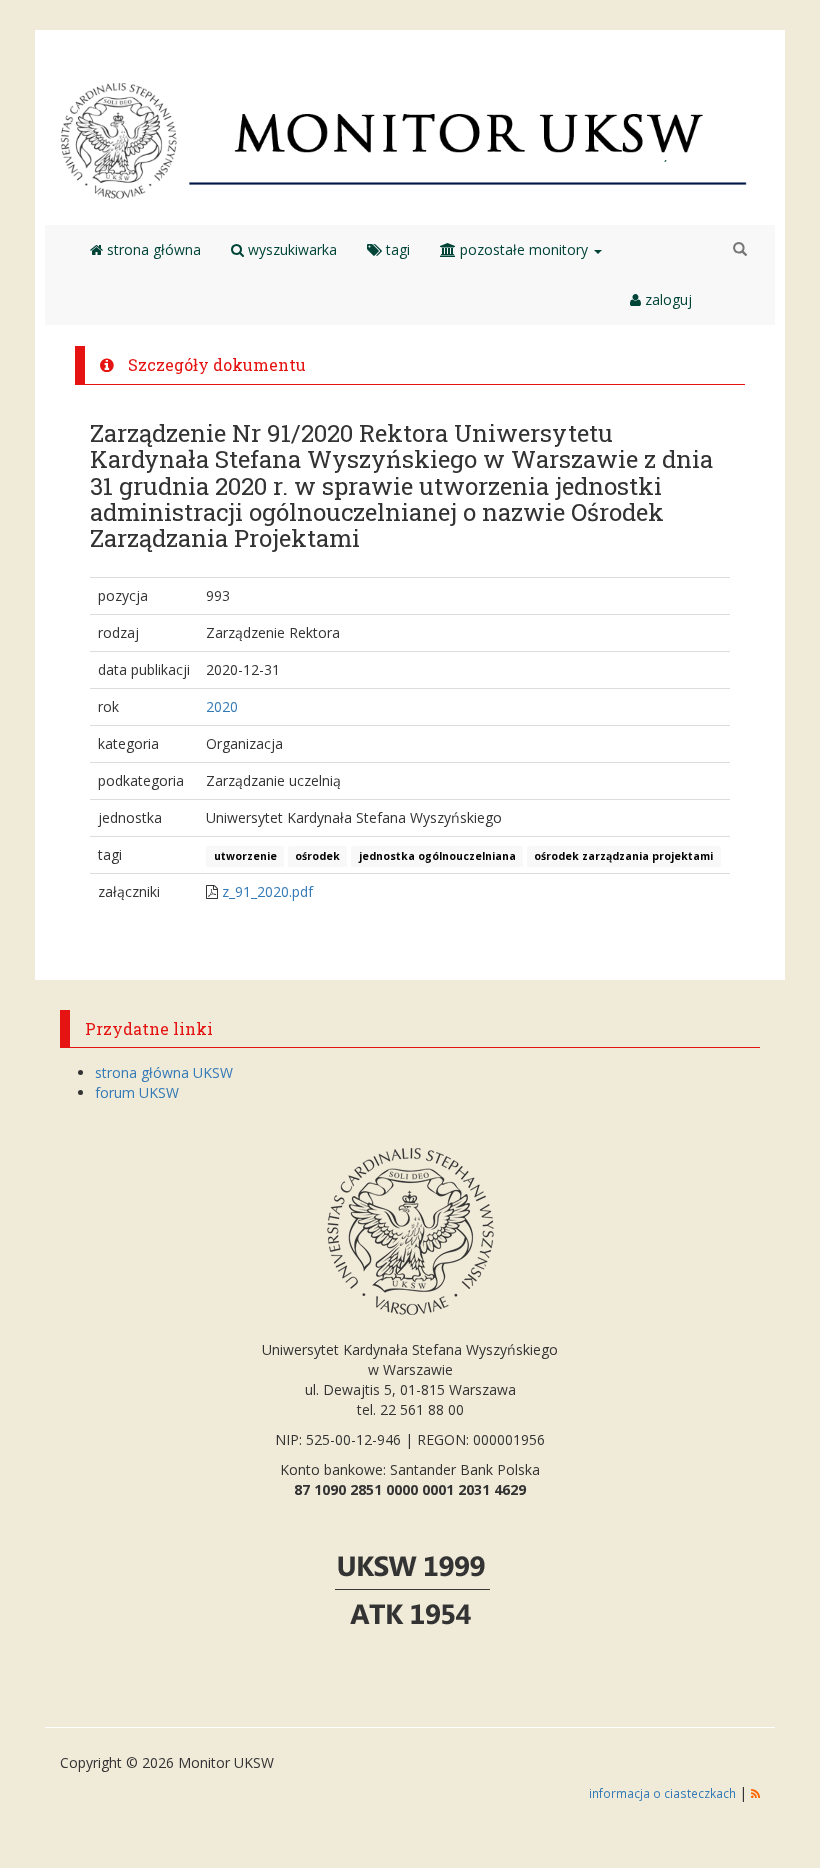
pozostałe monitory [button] (524, 249)
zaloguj (666, 299)
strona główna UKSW (164, 1072)
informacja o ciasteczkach (664, 1793)
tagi (396, 249)
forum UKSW (137, 1092)
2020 (222, 706)
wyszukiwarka (290, 249)
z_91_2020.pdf (267, 891)
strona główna (152, 249)
